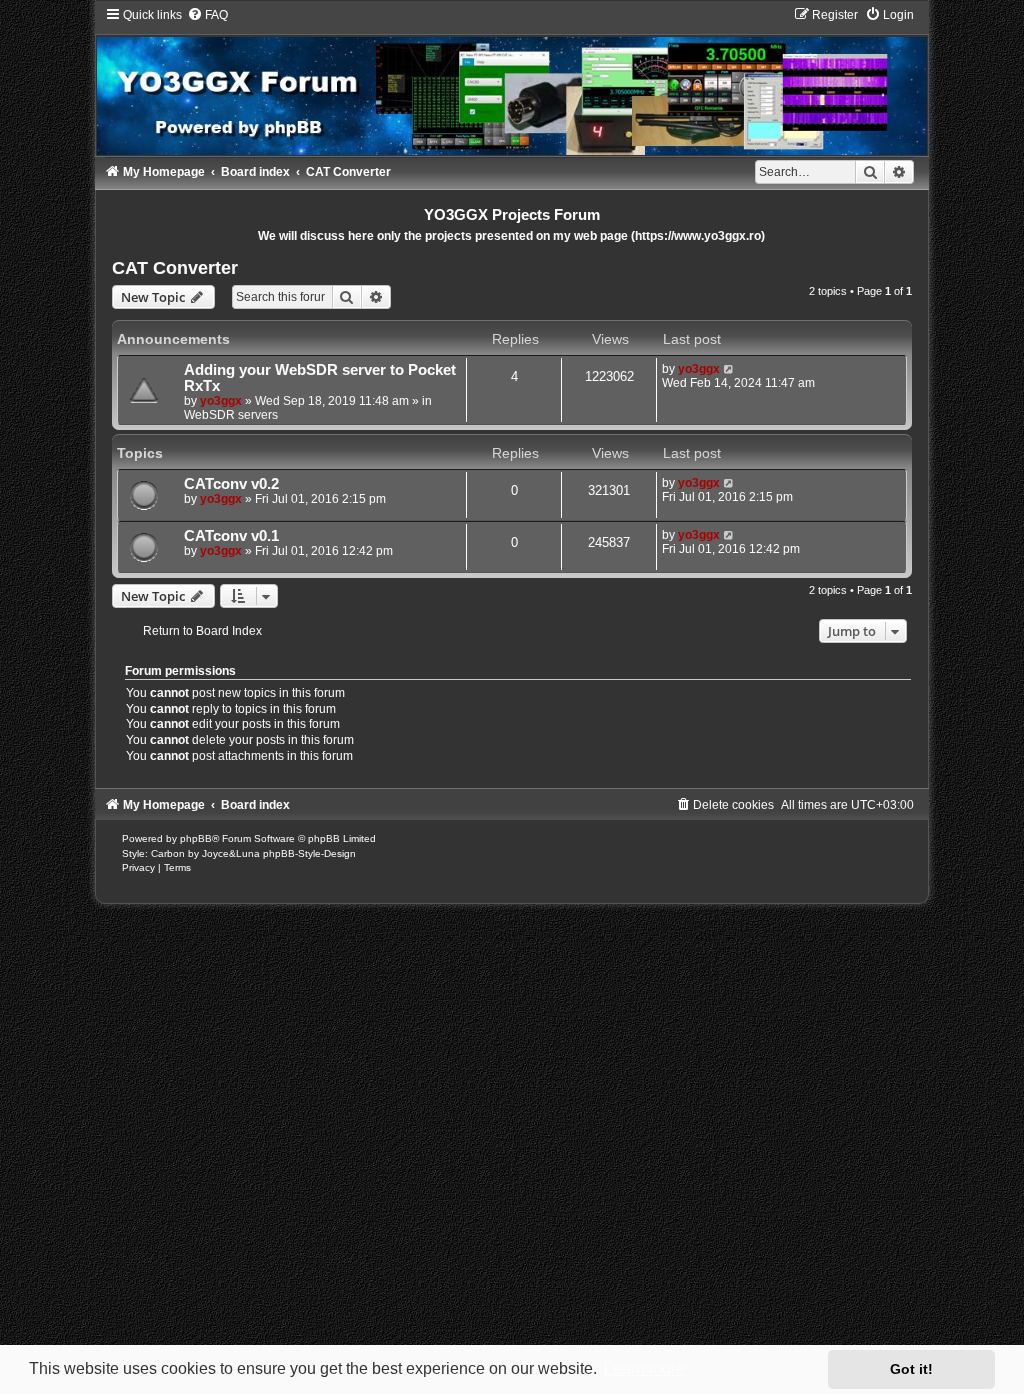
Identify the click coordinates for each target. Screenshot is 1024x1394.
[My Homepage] (512, 80)
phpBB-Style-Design (309, 853)
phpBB (196, 838)
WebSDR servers (231, 415)
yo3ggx (221, 401)
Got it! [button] (911, 1369)
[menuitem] (207, 15)
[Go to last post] (729, 369)
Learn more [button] (644, 1368)
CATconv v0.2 (231, 484)
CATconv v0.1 (231, 536)
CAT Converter (175, 268)
